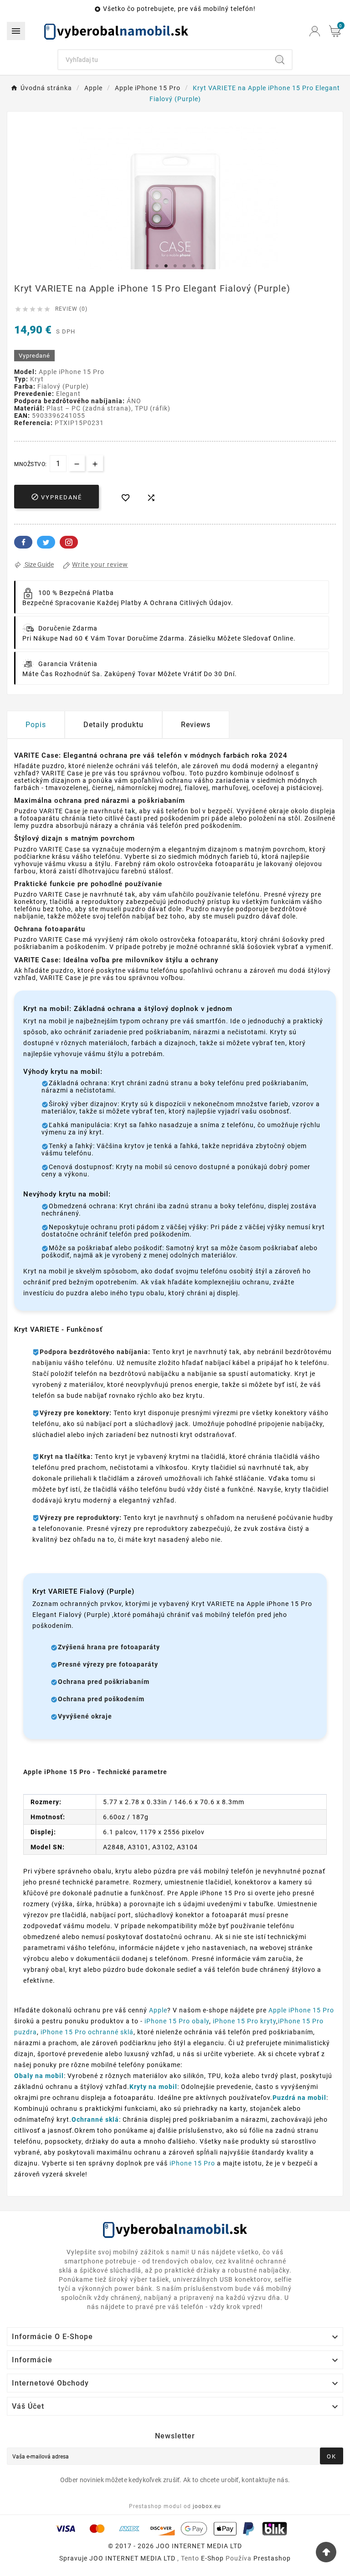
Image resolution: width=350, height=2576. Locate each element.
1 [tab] (148, 266)
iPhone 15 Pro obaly (177, 2021)
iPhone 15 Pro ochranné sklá (87, 2032)
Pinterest (69, 542)
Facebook (23, 542)
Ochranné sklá (95, 2119)
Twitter (46, 542)
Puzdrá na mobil (299, 2098)
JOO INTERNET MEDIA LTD (132, 2558)
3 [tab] (166, 266)
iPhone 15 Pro (192, 2163)
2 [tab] (157, 266)
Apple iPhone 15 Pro (301, 2010)
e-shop (212, 2558)
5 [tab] (184, 266)
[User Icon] (315, 31)
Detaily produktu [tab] (113, 725)
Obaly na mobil (39, 2076)
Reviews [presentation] (196, 725)
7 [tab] (202, 266)
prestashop (272, 2558)
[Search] (280, 60)
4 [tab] (175, 266)
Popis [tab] (36, 725)
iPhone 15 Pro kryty (244, 2021)
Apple (158, 2010)
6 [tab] (193, 266)
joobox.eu (207, 2506)
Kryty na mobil (153, 2087)
